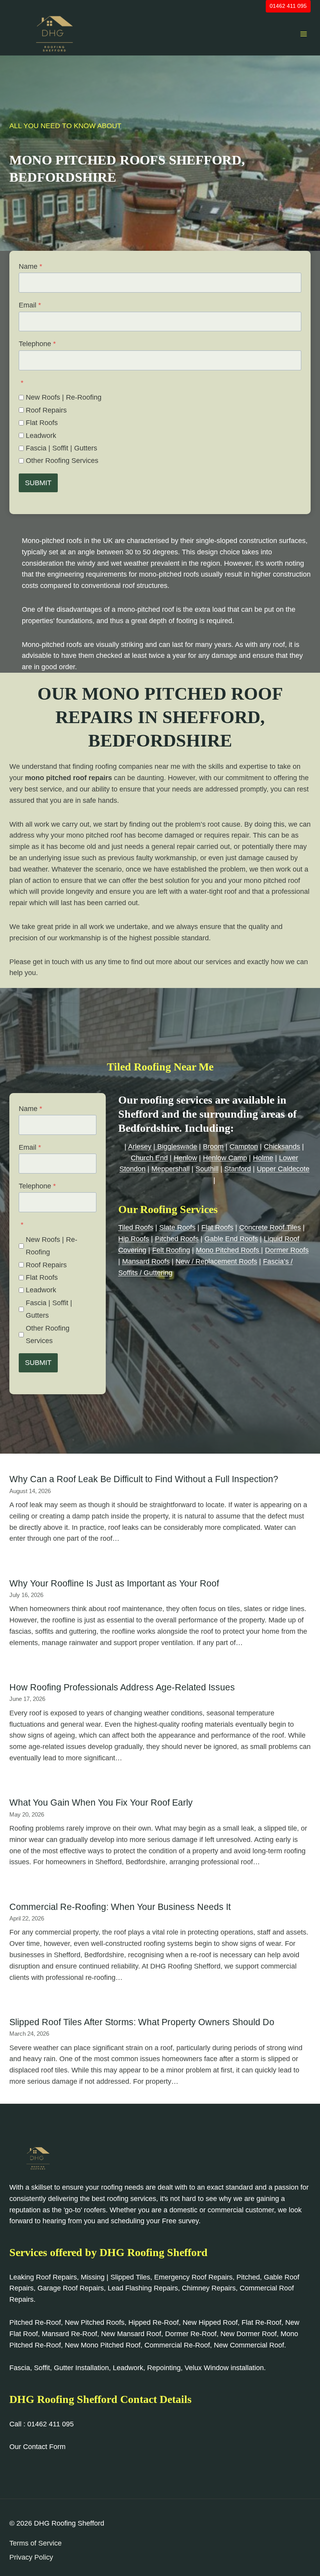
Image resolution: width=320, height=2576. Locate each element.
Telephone (37, 344)
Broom (213, 1147)
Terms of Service (36, 2543)
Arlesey (140, 1147)
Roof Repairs (46, 410)
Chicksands (282, 1147)
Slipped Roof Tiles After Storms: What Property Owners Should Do (142, 2022)
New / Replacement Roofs (216, 1261)
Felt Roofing (171, 1250)
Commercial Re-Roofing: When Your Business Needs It (120, 1907)
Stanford (238, 1169)
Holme (263, 1158)
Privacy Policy (31, 2557)
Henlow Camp (225, 1158)
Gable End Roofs (231, 1239)
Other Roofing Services (62, 461)
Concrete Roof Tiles (270, 1227)
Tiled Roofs (136, 1227)
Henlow (185, 1158)
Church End (149, 1158)
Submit (38, 483)
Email (30, 305)
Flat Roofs (42, 423)
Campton (244, 1147)
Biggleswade (176, 1147)
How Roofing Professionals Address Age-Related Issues (122, 1687)
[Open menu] (303, 34)
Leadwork (41, 436)
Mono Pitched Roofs (228, 1250)
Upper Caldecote (283, 1169)
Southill (207, 1169)
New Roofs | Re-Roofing (64, 397)
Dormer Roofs (287, 1250)
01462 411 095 (288, 6)
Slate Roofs (177, 1227)
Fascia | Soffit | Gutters (61, 448)
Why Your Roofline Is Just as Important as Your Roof (114, 1583)
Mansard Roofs (146, 1261)
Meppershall (171, 1169)
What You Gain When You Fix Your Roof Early (101, 1802)
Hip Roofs (134, 1239)
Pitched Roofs (177, 1239)
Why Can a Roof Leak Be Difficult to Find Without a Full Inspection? (144, 1479)
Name (30, 266)
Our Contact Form (37, 2447)
